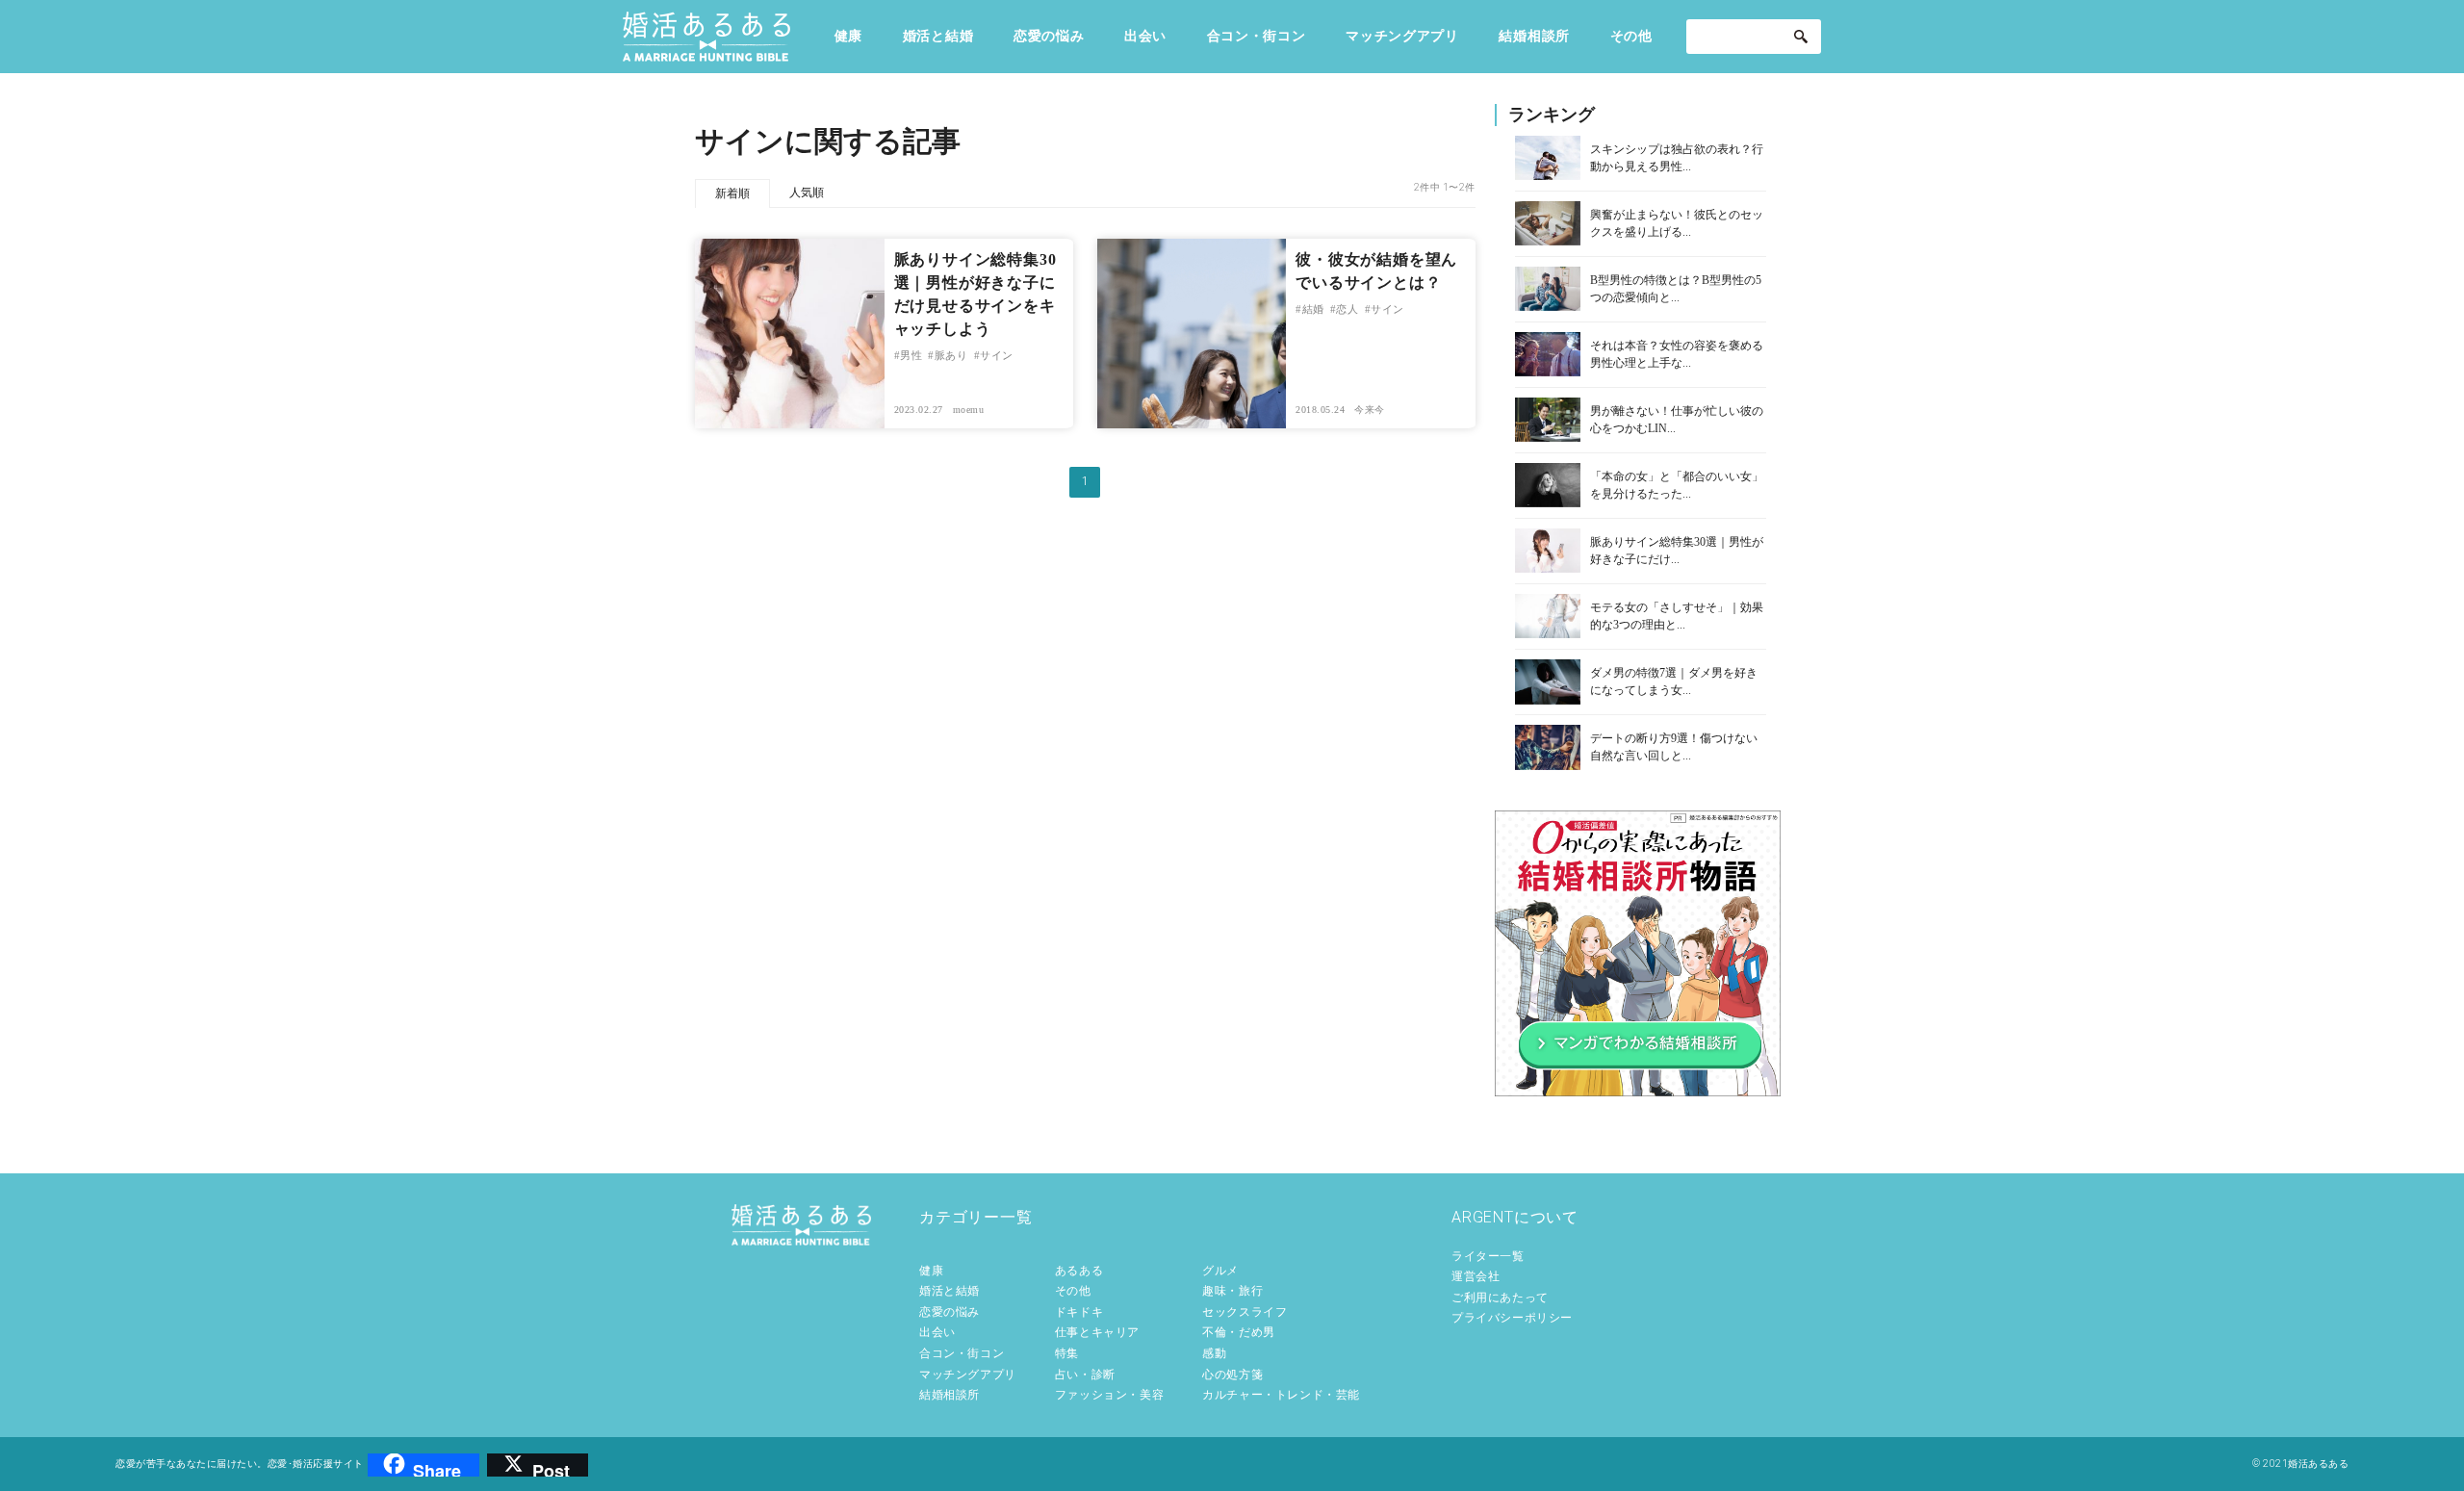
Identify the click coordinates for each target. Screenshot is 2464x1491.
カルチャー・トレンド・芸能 (1281, 1395)
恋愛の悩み (1049, 36)
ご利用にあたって (1500, 1298)
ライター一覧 (1488, 1256)
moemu (969, 410)
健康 (848, 36)
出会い (1145, 36)
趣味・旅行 (1232, 1291)
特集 (1067, 1353)
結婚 (1313, 309)
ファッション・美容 (1109, 1395)
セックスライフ (1245, 1312)
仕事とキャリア (1097, 1332)
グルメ (1220, 1271)
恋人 (1347, 309)
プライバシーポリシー (1512, 1318)
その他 (1631, 36)
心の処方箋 (1232, 1375)
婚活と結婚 (938, 36)
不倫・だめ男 (1239, 1332)
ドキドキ (1079, 1312)
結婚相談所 (1534, 36)
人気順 (807, 193)
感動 (1214, 1353)
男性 (911, 355)
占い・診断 (1085, 1375)
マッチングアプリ (1402, 36)
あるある (1079, 1271)
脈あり (951, 355)
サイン (997, 355)
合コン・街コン (1257, 36)
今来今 (1370, 410)
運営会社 (1476, 1276)
